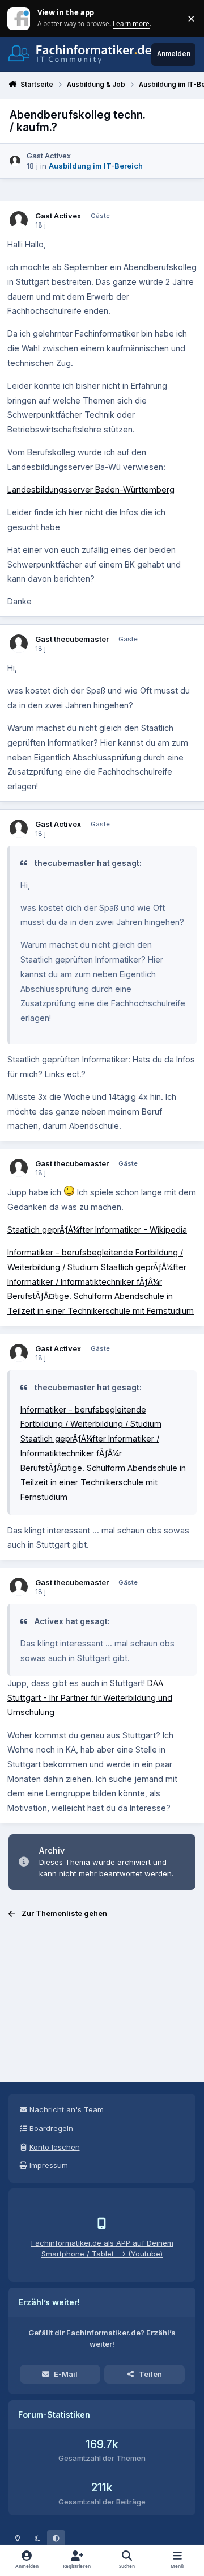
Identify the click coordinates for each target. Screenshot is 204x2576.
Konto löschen (55, 2147)
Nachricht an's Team (67, 2109)
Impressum (49, 2165)
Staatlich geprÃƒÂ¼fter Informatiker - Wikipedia (97, 1230)
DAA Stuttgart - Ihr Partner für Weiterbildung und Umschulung (90, 1697)
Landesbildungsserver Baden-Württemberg (91, 489)
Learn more (20, 18)
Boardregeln (51, 2128)
